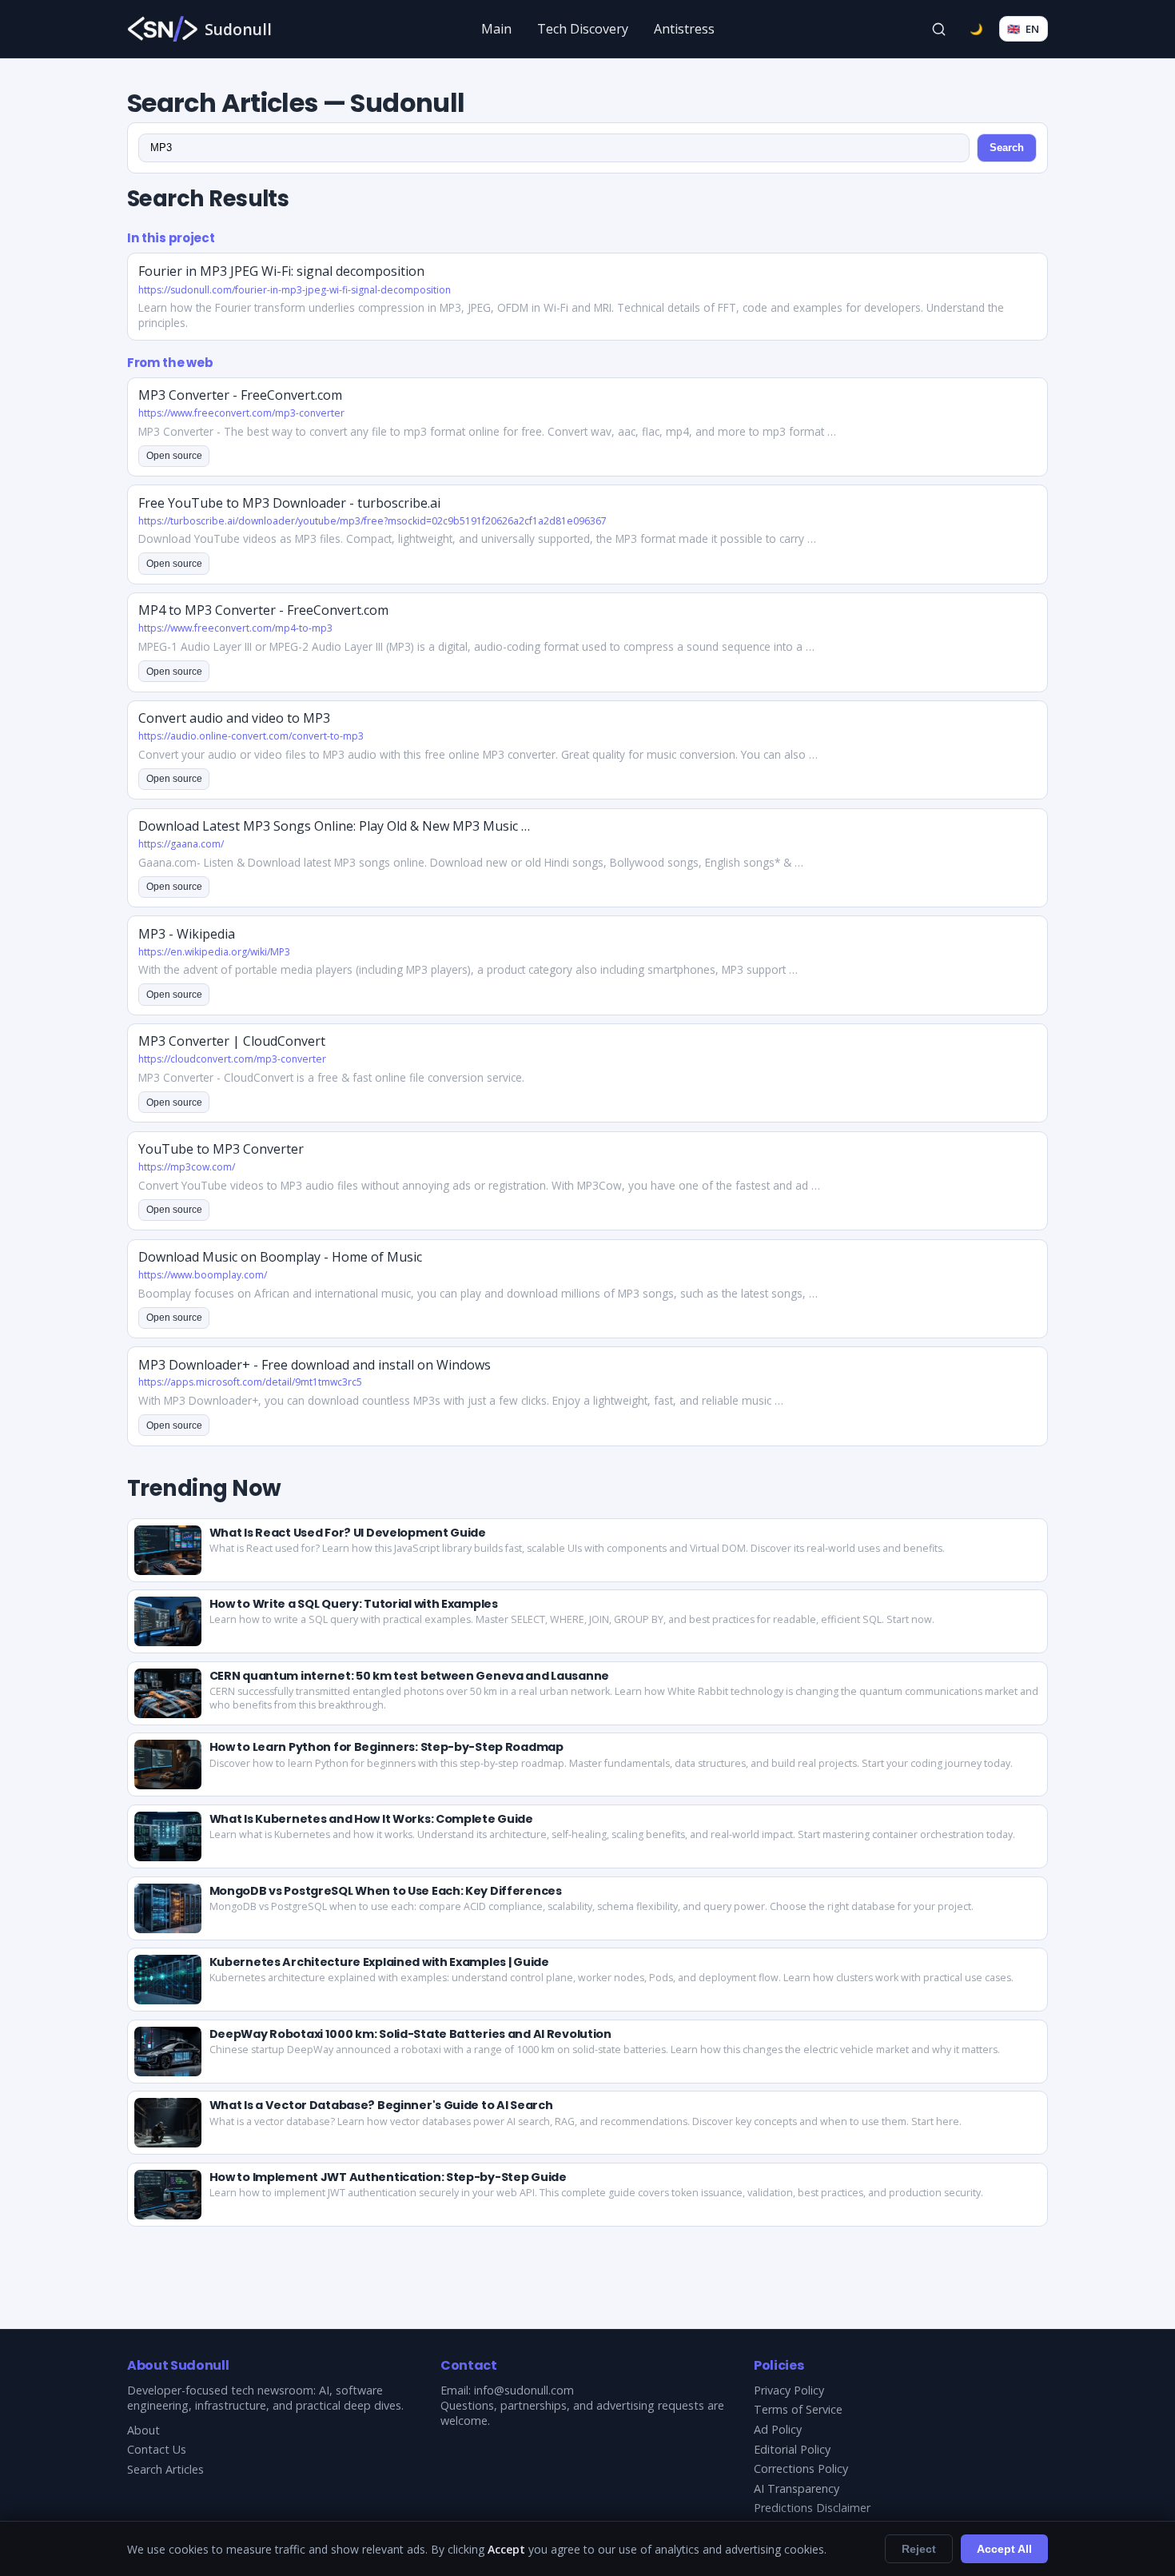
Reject (919, 2549)
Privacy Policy (789, 2390)
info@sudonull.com (524, 2390)
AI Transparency (797, 2488)
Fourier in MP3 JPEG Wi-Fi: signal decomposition (281, 271)
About (143, 2430)
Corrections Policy (801, 2468)
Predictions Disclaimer (812, 2508)
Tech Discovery (583, 29)
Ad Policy (778, 2429)
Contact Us (157, 2449)
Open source (174, 456)
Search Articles (165, 2469)
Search (1007, 148)
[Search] (939, 29)
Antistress (684, 29)
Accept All (1004, 2549)
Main (496, 29)
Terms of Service (798, 2409)
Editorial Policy (792, 2449)
